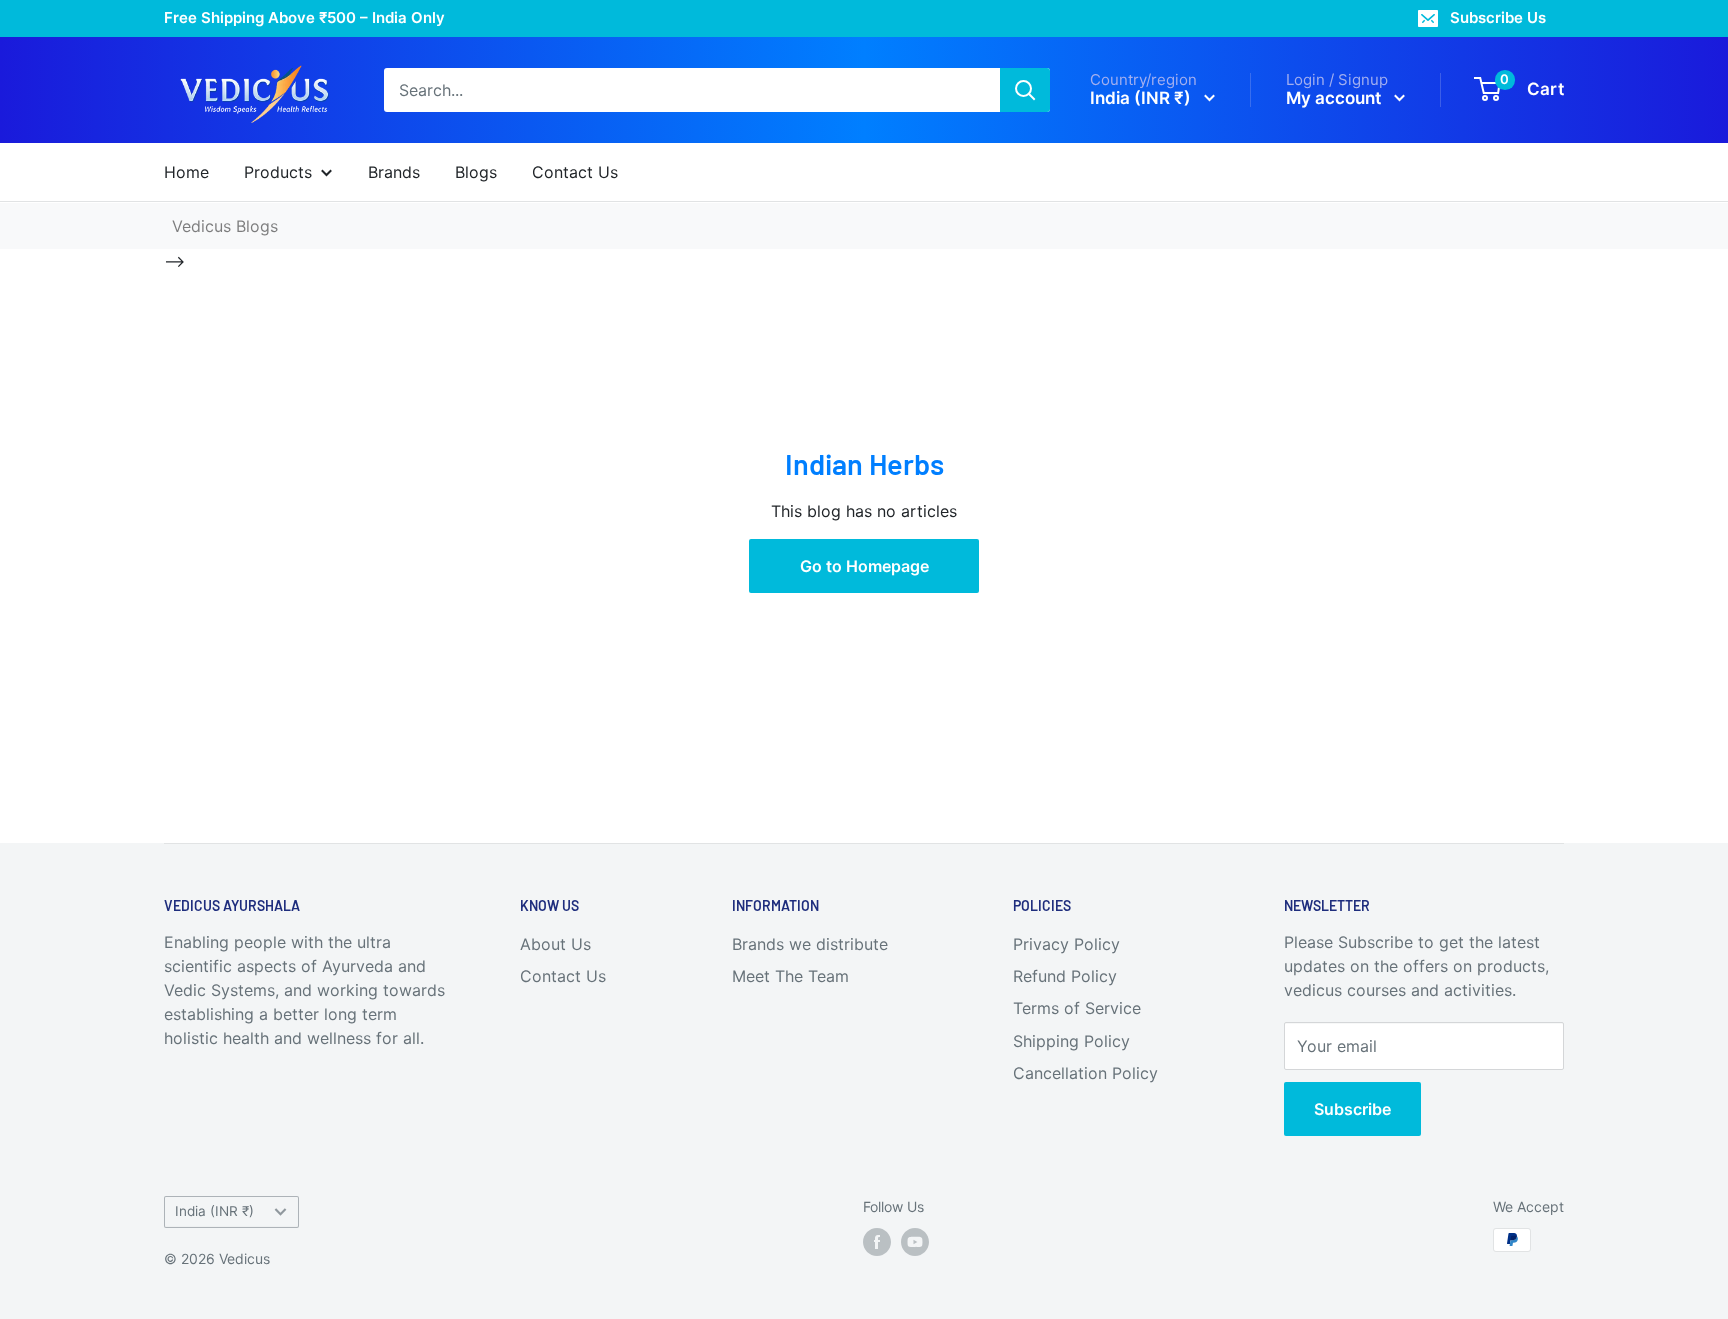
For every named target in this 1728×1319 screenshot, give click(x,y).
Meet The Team (790, 976)
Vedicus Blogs (225, 226)
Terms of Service (1077, 1008)
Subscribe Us (1498, 17)
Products (278, 172)
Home (186, 172)
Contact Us (575, 172)
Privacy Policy (1066, 944)
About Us (555, 944)
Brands (394, 172)
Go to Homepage (864, 566)
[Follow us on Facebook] (877, 1242)
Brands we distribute (810, 944)
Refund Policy (1065, 976)
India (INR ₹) (214, 1211)
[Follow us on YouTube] (915, 1242)
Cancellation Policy (1085, 1073)
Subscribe (1352, 1109)
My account (1335, 97)
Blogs (476, 172)
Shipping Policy (1071, 1041)
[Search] (1025, 90)
